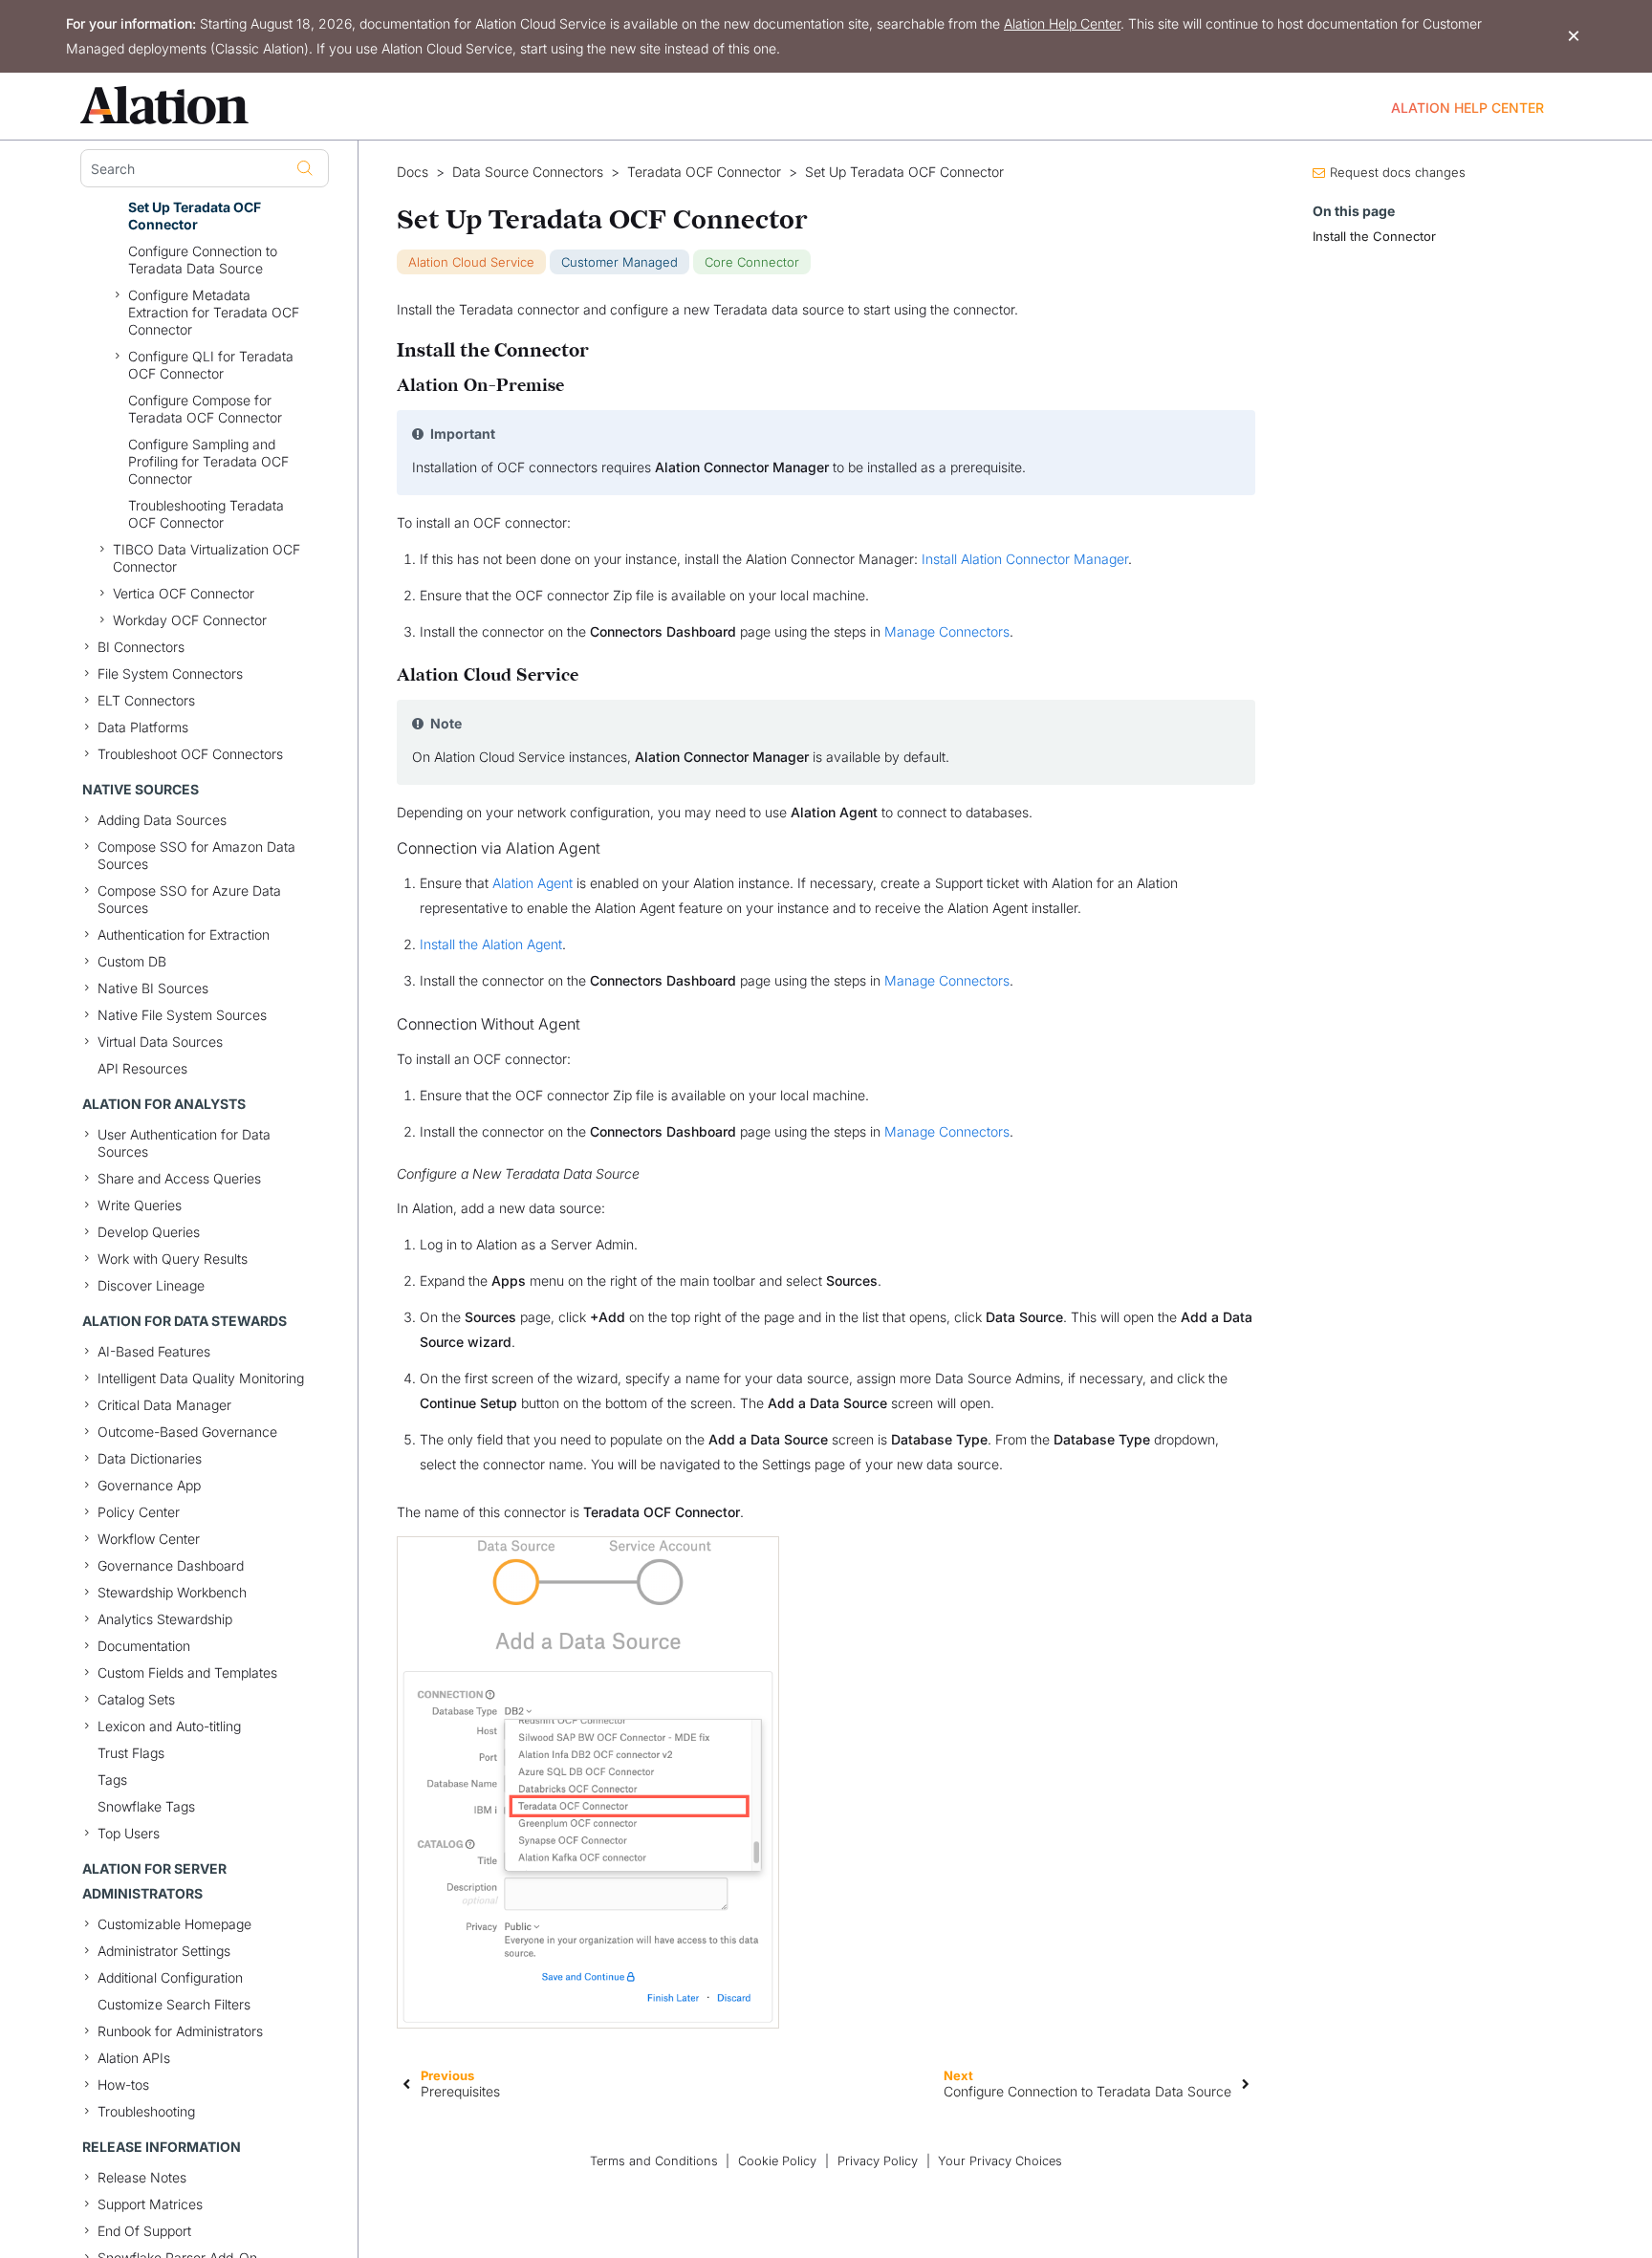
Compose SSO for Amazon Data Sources (196, 855)
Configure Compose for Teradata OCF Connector (205, 409)
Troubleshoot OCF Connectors (190, 754)
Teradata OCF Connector (704, 172)
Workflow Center (149, 1539)
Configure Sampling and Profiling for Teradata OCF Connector (208, 461)
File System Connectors (170, 673)
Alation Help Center (1062, 23)
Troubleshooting (146, 2111)
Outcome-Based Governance (187, 1432)
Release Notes (142, 2177)
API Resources (142, 1068)
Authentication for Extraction (184, 934)
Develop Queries (149, 1232)
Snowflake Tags (146, 1806)
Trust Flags (131, 1753)
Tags (112, 1780)
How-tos (123, 2084)
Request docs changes (1398, 172)
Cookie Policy (777, 2161)
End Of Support (144, 2231)
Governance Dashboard (171, 1565)
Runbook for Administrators (180, 2031)
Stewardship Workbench (172, 1592)
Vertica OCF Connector (184, 593)
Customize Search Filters (174, 2004)
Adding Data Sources (162, 820)
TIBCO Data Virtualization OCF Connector (206, 558)
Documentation (144, 1646)
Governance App (149, 1485)
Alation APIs (134, 2058)
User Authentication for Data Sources (184, 1143)
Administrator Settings (164, 1951)
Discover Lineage (151, 1285)
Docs (413, 172)
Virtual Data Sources (160, 1042)
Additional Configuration (170, 1977)
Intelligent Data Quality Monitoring (201, 1378)
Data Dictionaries (150, 1458)
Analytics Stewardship (165, 1619)
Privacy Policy (878, 2161)
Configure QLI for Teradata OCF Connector (211, 365)
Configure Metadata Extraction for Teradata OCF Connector (214, 312)
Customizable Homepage (174, 1924)
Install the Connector (1374, 236)
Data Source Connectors (528, 172)
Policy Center (139, 1512)
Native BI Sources (153, 988)
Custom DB (132, 961)
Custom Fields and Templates (187, 1672)
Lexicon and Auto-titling (169, 1726)
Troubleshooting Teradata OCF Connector (206, 514)
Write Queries (140, 1205)
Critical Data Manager (164, 1405)
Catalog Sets (136, 1699)
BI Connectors (141, 647)
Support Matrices (150, 2204)
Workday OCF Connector (190, 620)
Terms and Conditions (654, 2161)
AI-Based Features (154, 1351)
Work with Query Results (173, 1259)
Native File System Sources (182, 1015)
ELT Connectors (146, 700)
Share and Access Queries (179, 1178)
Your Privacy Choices (1000, 2161)
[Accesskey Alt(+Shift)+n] (1246, 2083)
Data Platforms (143, 727)
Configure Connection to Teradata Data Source (203, 260)
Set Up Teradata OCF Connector (195, 216)
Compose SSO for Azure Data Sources (189, 899)
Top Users (129, 1833)
